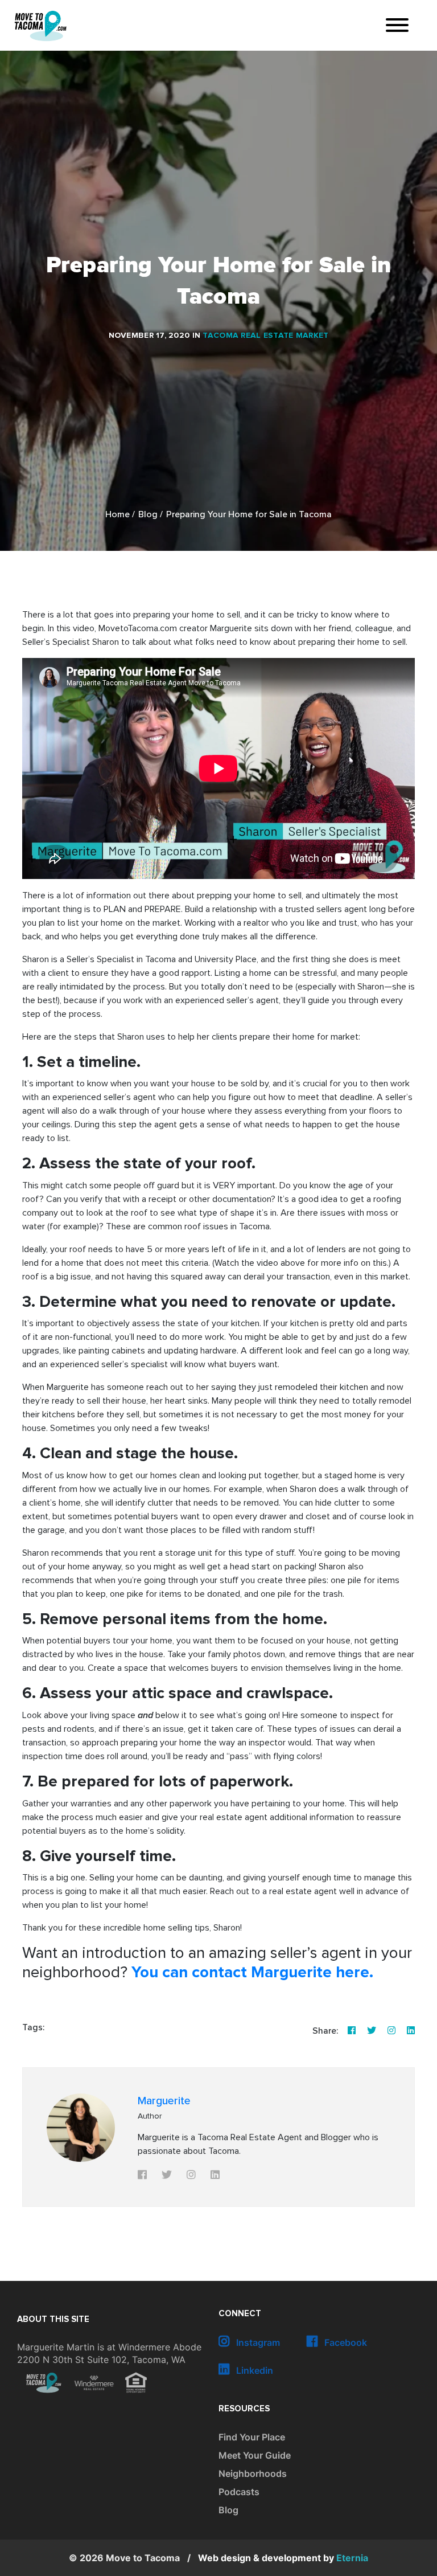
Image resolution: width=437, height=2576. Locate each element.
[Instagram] (391, 2031)
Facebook (345, 2342)
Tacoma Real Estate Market (265, 336)
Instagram (257, 2342)
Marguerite (164, 2101)
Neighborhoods (253, 2473)
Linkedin (253, 2370)
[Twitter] (372, 2031)
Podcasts (239, 2492)
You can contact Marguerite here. (254, 1973)
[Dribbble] (411, 2031)
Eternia (283, 2558)
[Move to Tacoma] (40, 26)
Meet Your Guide (255, 2455)
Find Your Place (252, 2437)
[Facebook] (352, 2031)
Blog (148, 515)
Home (118, 515)
